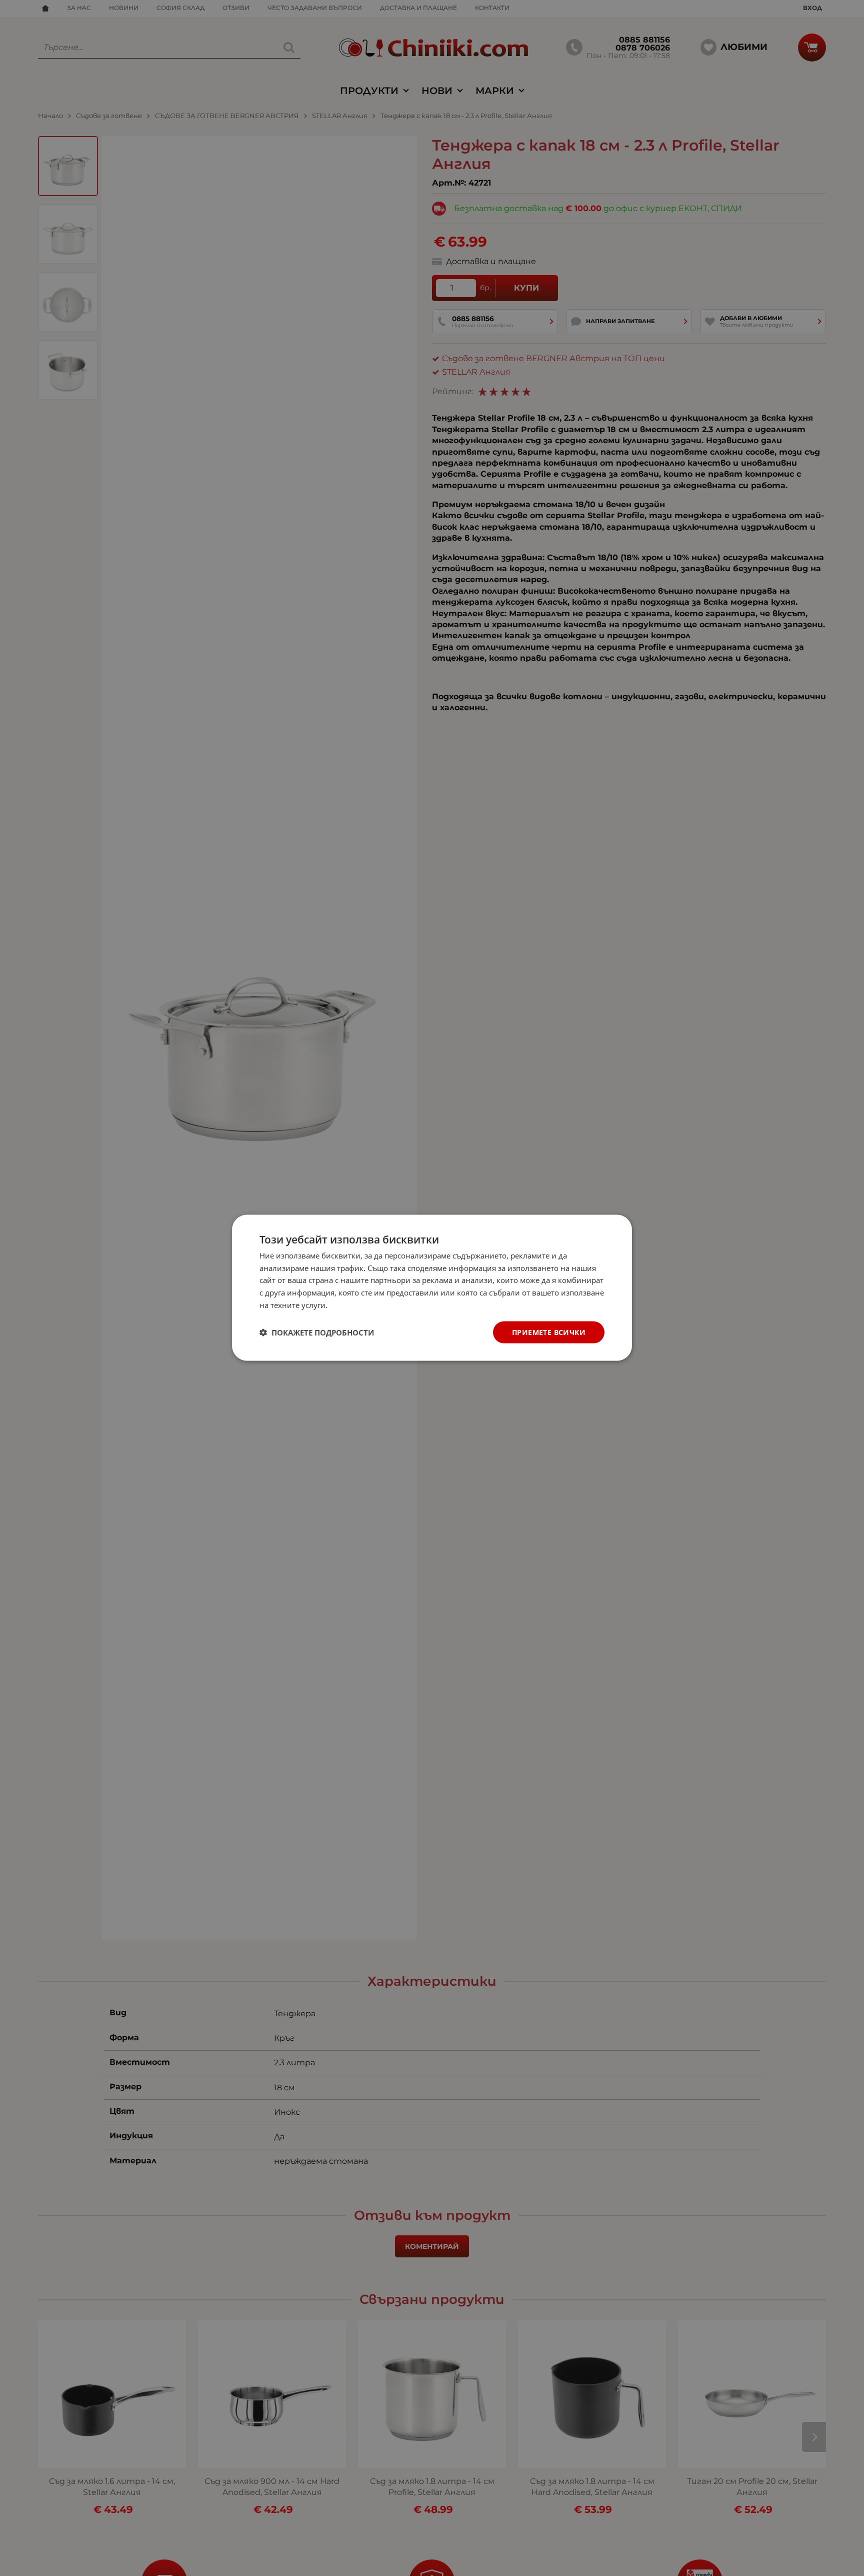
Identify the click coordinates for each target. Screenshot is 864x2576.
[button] (317, 1333)
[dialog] (432, 1288)
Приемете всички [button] (549, 1332)
